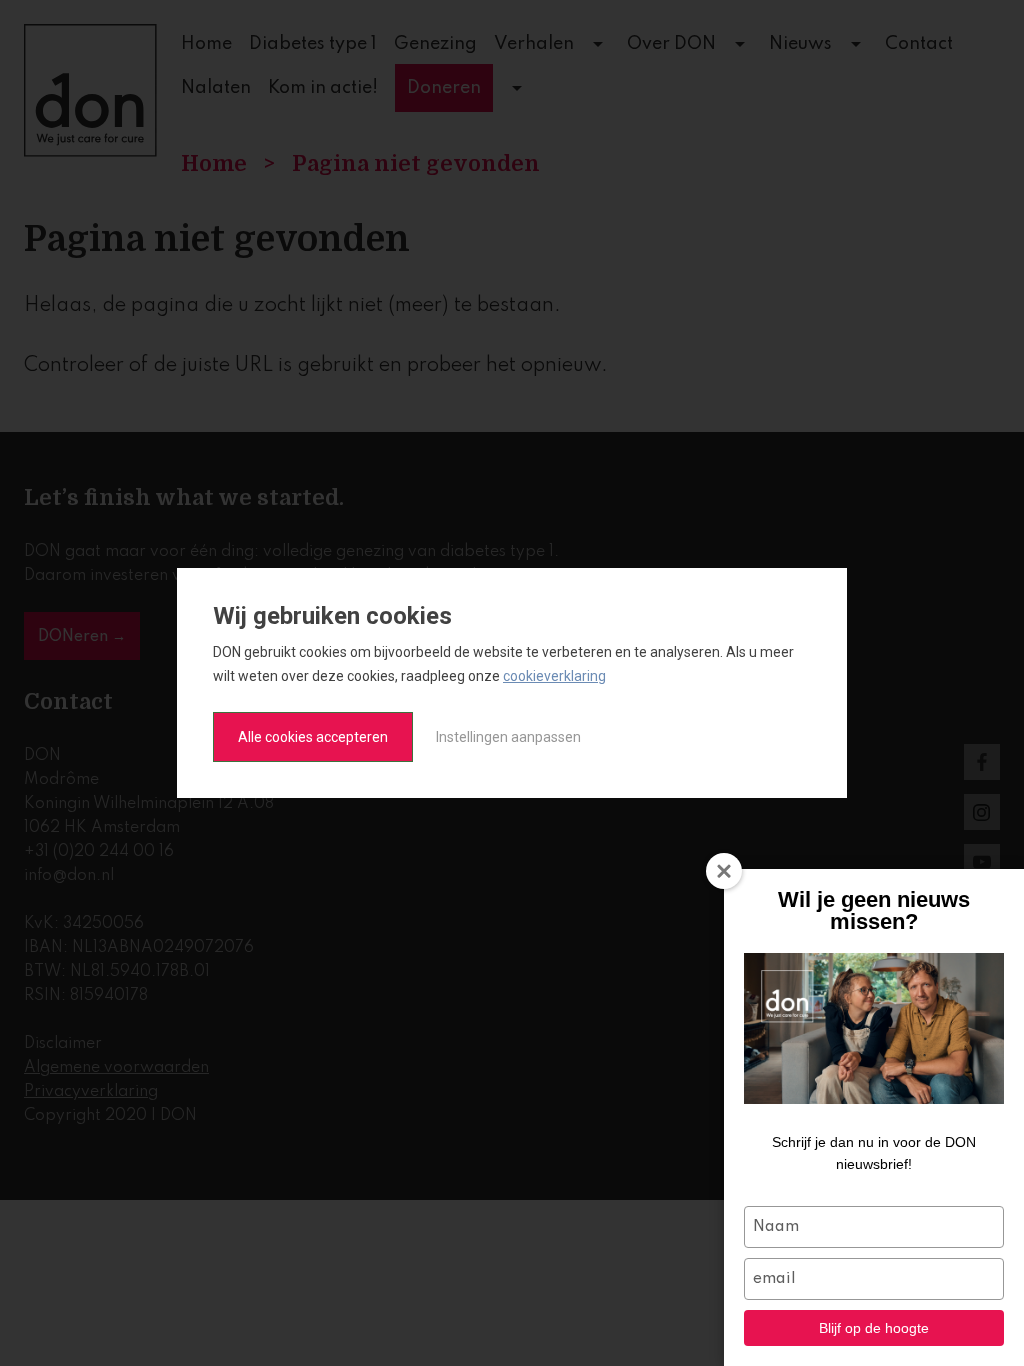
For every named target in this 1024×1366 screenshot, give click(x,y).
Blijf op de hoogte (874, 1328)
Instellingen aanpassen (508, 737)
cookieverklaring (554, 676)
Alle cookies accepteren (313, 737)
